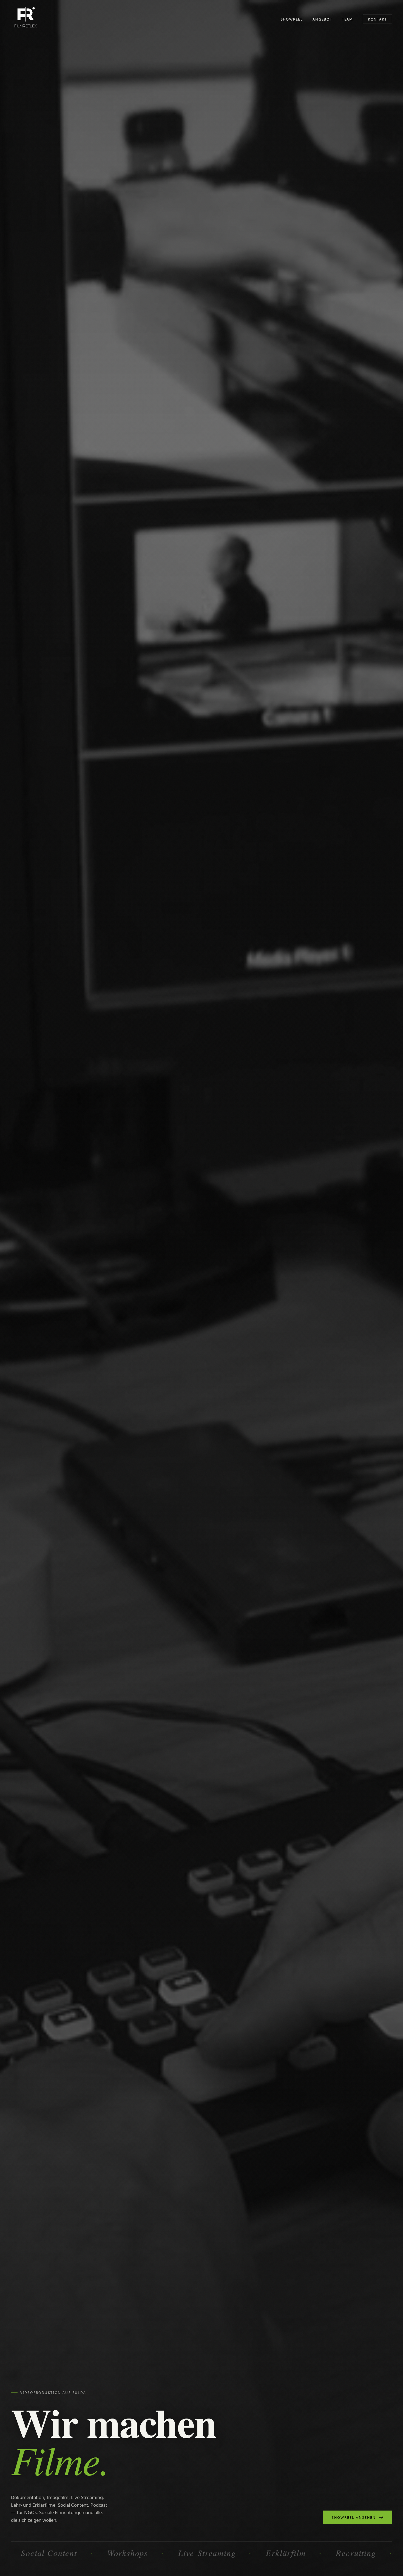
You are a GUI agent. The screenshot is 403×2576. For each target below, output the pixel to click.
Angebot (322, 19)
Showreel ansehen (354, 2517)
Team (347, 19)
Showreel (292, 19)
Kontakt (378, 19)
